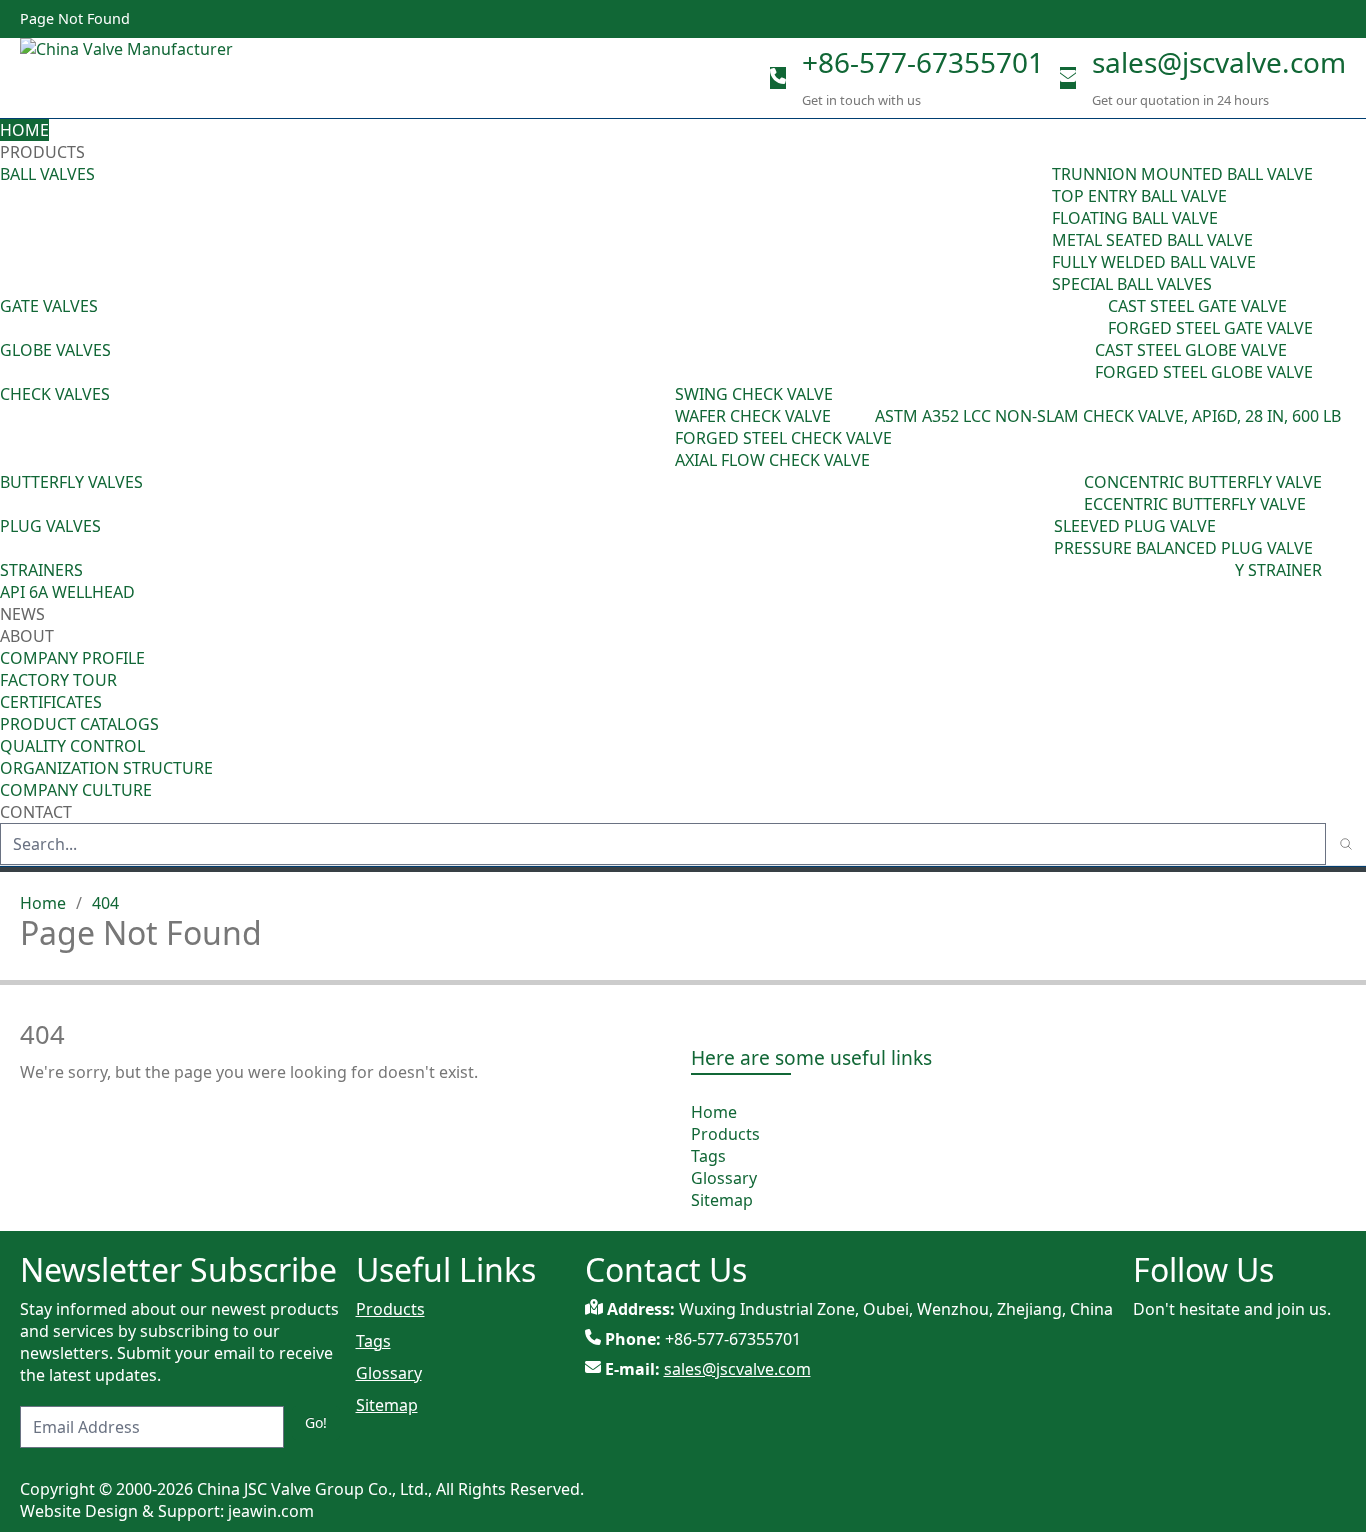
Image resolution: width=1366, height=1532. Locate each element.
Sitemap (722, 1200)
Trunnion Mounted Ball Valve (1182, 174)
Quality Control (72, 746)
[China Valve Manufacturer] (170, 78)
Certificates (51, 702)
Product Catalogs (79, 724)
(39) (1070, 493)
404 (105, 903)
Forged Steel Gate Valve (1210, 328)
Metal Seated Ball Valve (1152, 240)
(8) (865, 416)
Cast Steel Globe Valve (1191, 350)
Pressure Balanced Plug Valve (1183, 548)
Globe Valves (55, 350)
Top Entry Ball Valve (1139, 196)
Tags (708, 1156)
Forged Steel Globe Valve (1204, 372)
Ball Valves (47, 174)
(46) (1094, 317)
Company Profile (72, 658)
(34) (1040, 537)
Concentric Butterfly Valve (1203, 482)
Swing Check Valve (754, 394)
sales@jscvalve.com (1219, 62)
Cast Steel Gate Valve (1197, 306)
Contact (36, 812)
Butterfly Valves (71, 482)
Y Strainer (1278, 570)
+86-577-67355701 (923, 62)
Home (24, 130)
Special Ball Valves (1132, 284)
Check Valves (55, 394)
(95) (1038, 229)
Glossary (724, 1178)
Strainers (41, 570)
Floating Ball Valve (1135, 218)
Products (42, 152)
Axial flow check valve (772, 460)
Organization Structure (106, 768)
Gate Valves (49, 306)
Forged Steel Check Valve (783, 438)
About (29, 636)
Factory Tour (58, 680)
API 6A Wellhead (67, 592)
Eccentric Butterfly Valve (1195, 504)
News (22, 614)
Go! (316, 1422)
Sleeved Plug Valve (1135, 526)
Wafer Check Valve (753, 416)
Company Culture (76, 790)
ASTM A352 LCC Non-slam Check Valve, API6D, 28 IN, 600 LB (1108, 416)
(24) (1081, 361)
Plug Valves (50, 526)
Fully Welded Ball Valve (1154, 262)
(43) (661, 427)
